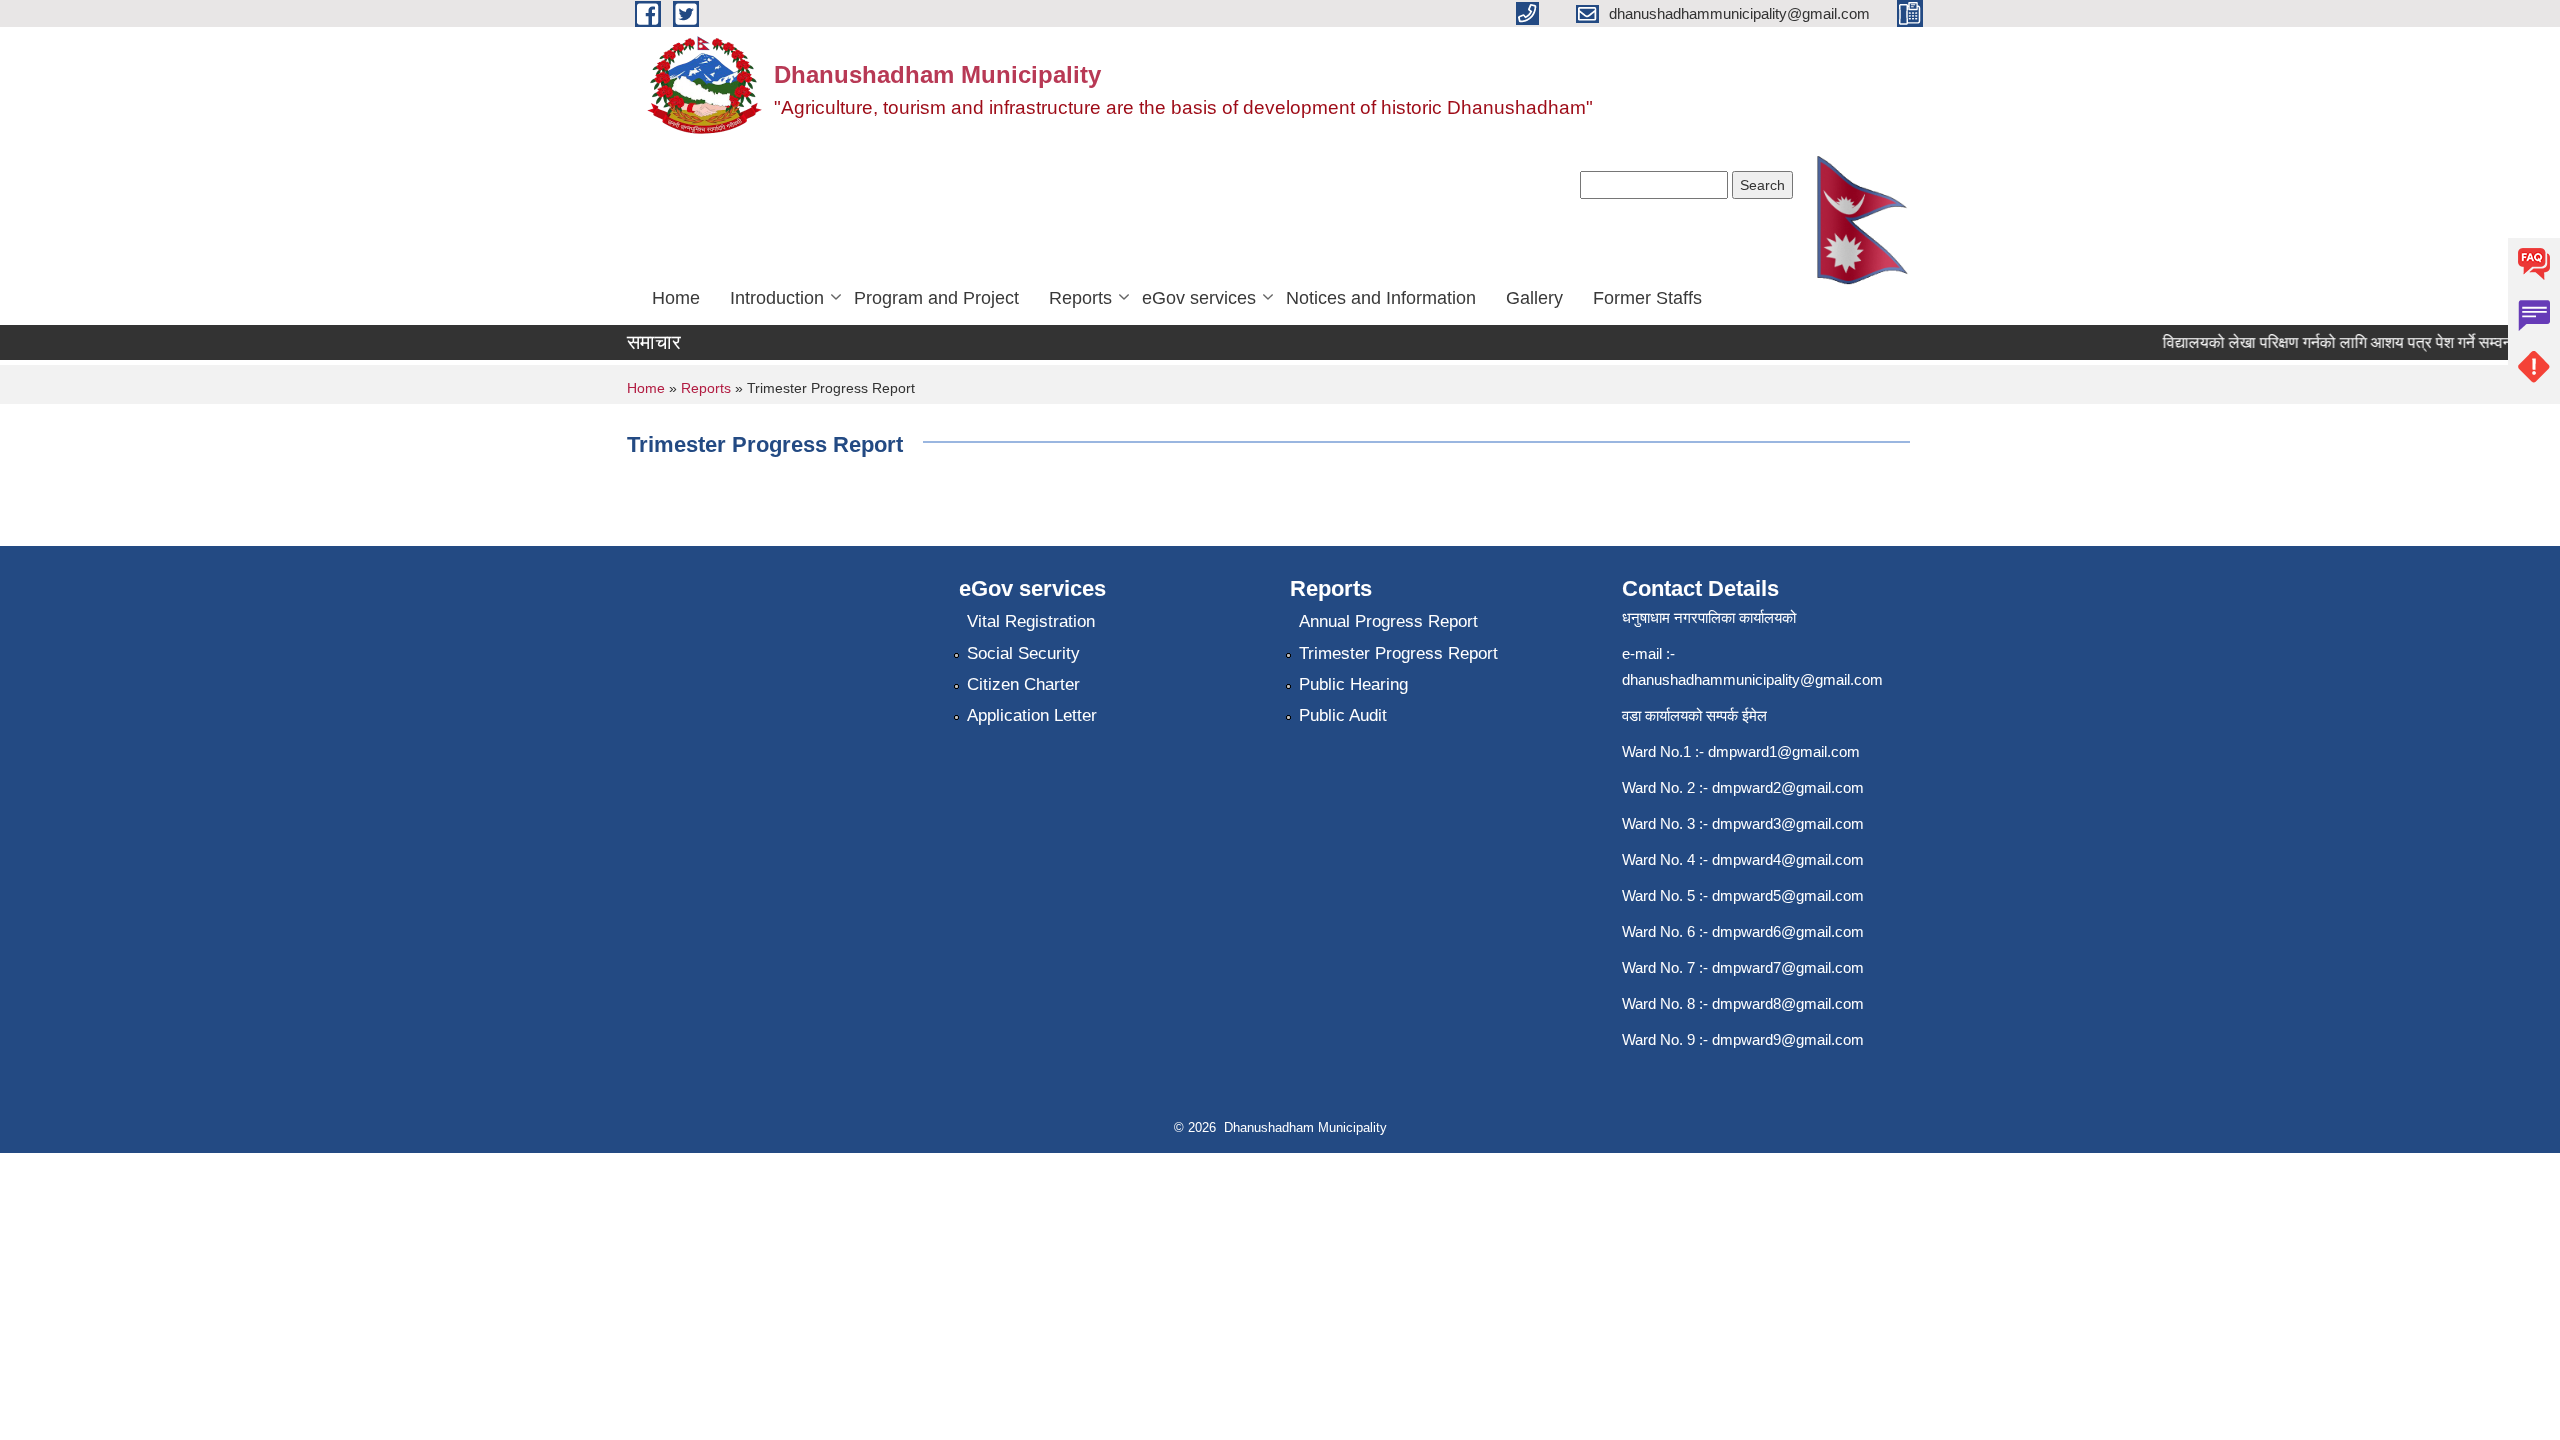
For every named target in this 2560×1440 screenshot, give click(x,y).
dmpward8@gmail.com (1788, 1003)
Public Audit (1343, 715)
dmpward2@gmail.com (1788, 787)
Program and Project (936, 298)
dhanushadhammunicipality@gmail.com (1752, 679)
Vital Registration (1031, 621)
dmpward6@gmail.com (1788, 931)
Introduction (777, 298)
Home (676, 298)
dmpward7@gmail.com (1788, 967)
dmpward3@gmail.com (1788, 823)
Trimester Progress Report (1398, 653)
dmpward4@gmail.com (1788, 859)
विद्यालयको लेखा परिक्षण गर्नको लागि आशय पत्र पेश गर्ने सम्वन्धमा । (2337, 342)
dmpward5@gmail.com (1788, 895)
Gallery (1534, 298)
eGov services (1199, 298)
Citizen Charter (1023, 684)
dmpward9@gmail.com (1788, 1039)
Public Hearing (1353, 684)
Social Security (1023, 653)
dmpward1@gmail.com (1784, 751)
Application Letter (1032, 715)
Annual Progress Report (1388, 621)
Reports (1080, 298)
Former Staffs (1647, 298)
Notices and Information (1381, 298)
